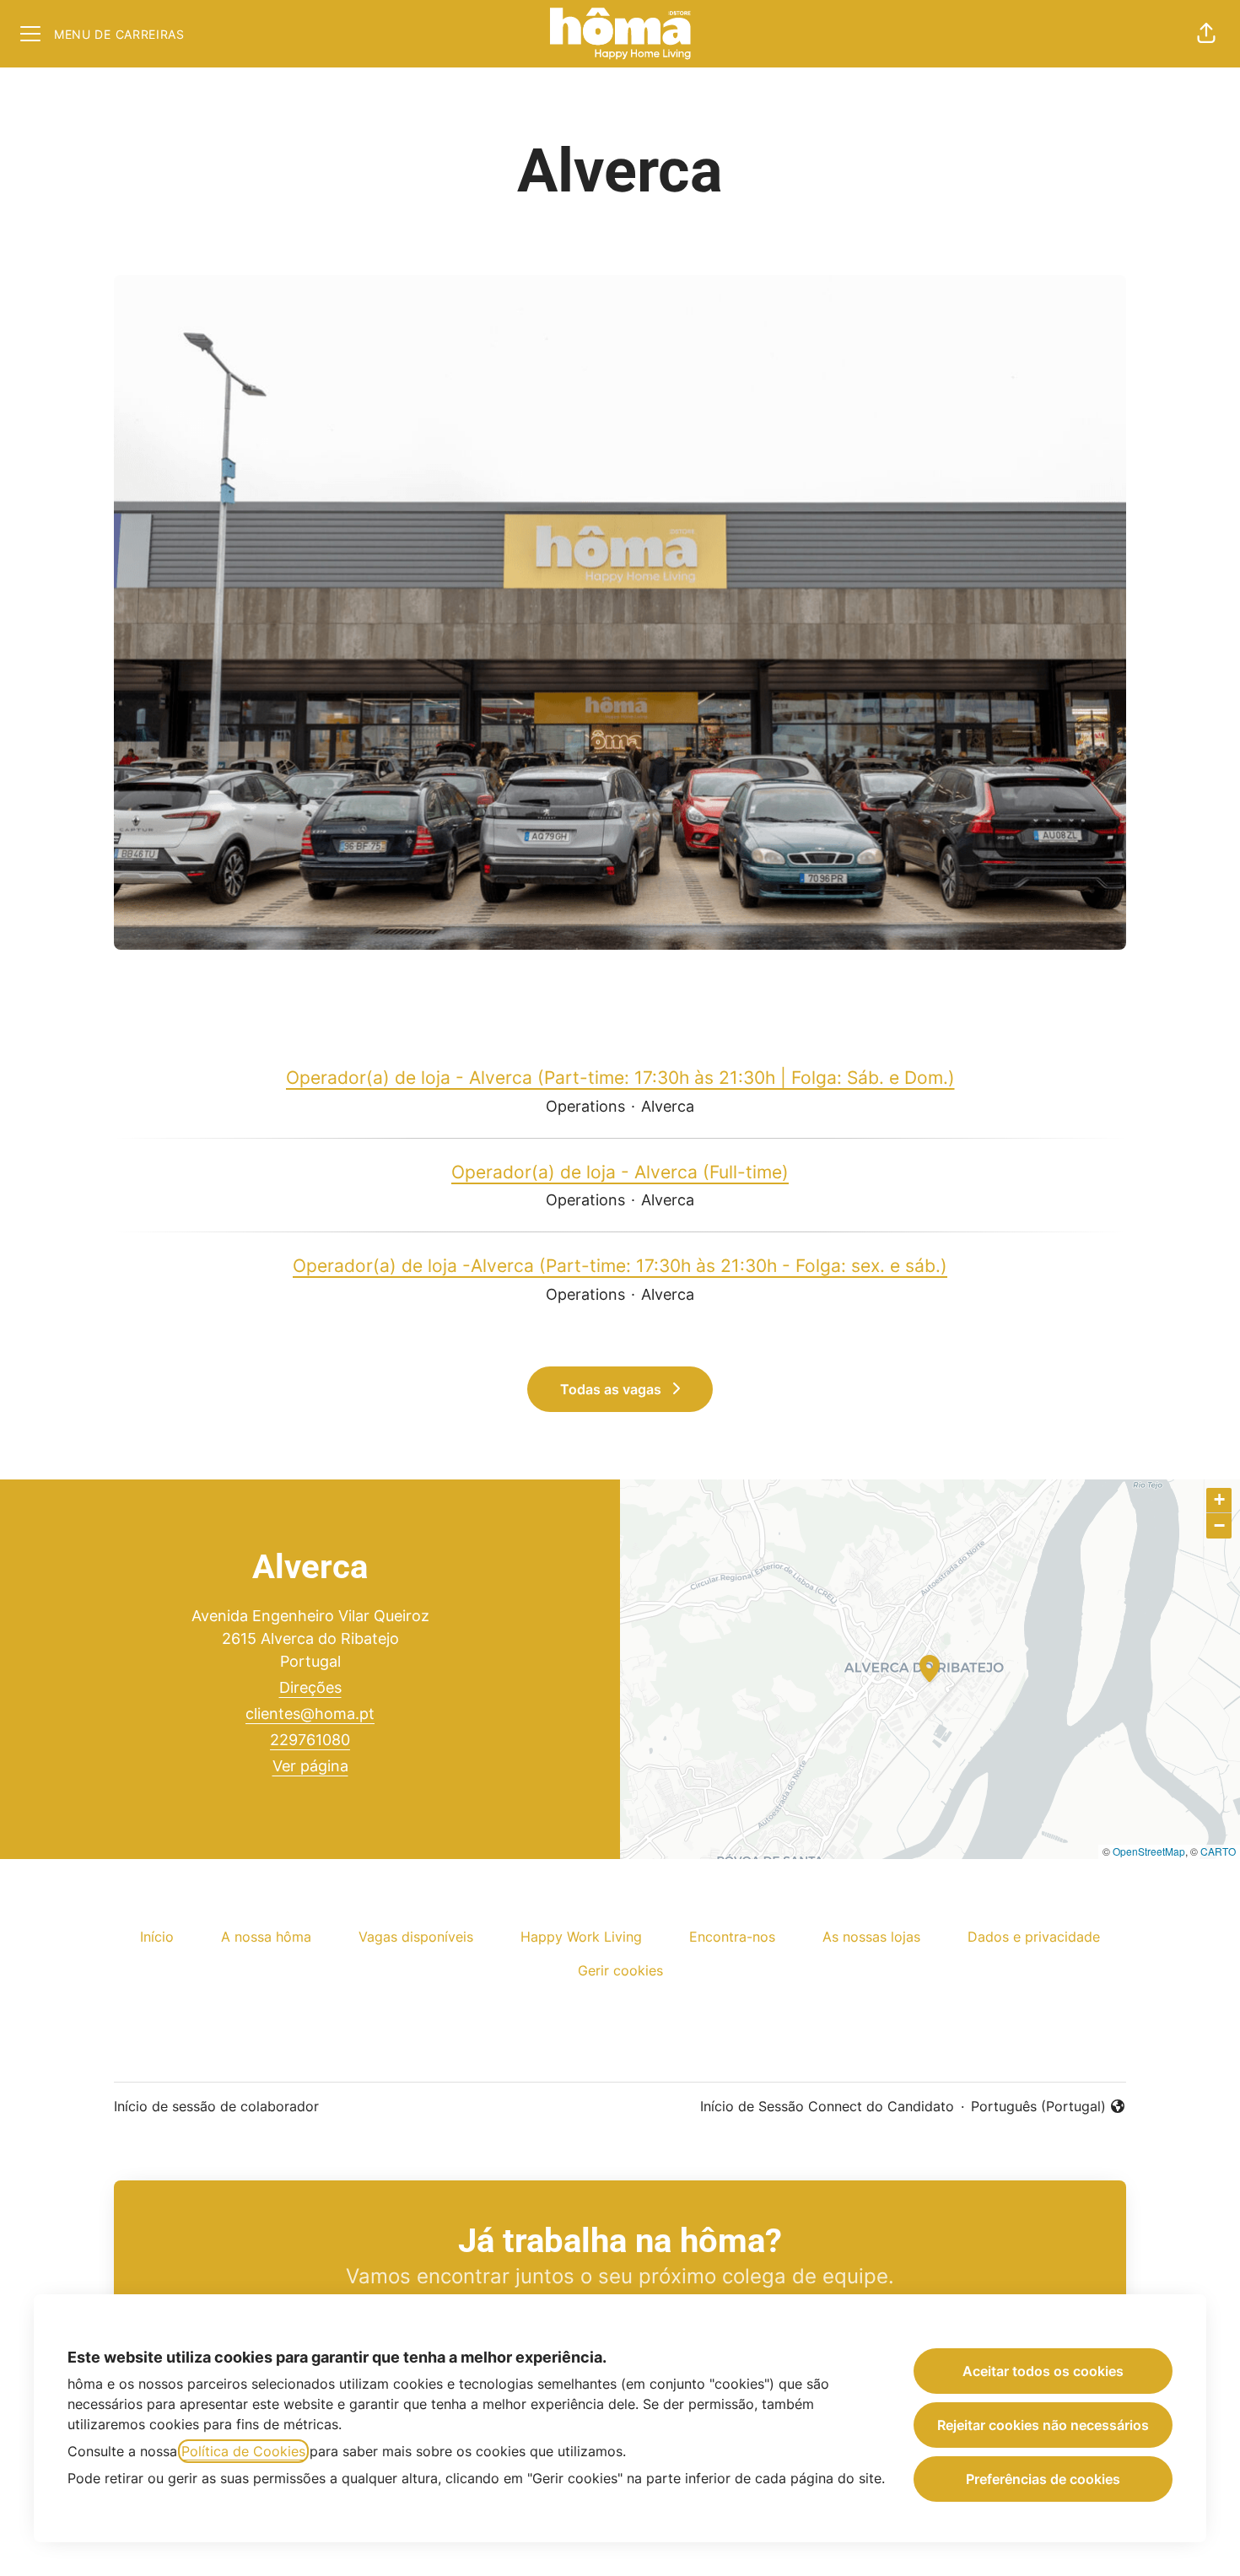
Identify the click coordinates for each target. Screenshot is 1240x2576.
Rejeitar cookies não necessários (1043, 2425)
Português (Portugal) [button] (1038, 2107)
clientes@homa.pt (310, 1714)
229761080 (310, 1740)
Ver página (310, 1766)
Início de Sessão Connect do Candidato (827, 2106)
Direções (310, 1687)
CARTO (1218, 1851)
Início (157, 1937)
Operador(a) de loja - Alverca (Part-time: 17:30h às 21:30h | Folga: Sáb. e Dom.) (620, 1078)
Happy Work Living (581, 1937)
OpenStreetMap (1149, 1851)
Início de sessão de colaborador (216, 2106)
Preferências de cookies (1043, 2479)
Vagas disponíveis (416, 1937)
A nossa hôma (266, 1937)
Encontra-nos (732, 1937)
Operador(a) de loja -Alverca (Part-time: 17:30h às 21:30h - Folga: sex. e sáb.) (620, 1266)
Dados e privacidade (1034, 1937)
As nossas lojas (871, 1937)
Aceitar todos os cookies (1043, 2371)
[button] (1206, 34)
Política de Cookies (243, 2451)
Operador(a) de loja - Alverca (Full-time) (620, 1172)
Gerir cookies (620, 1970)
